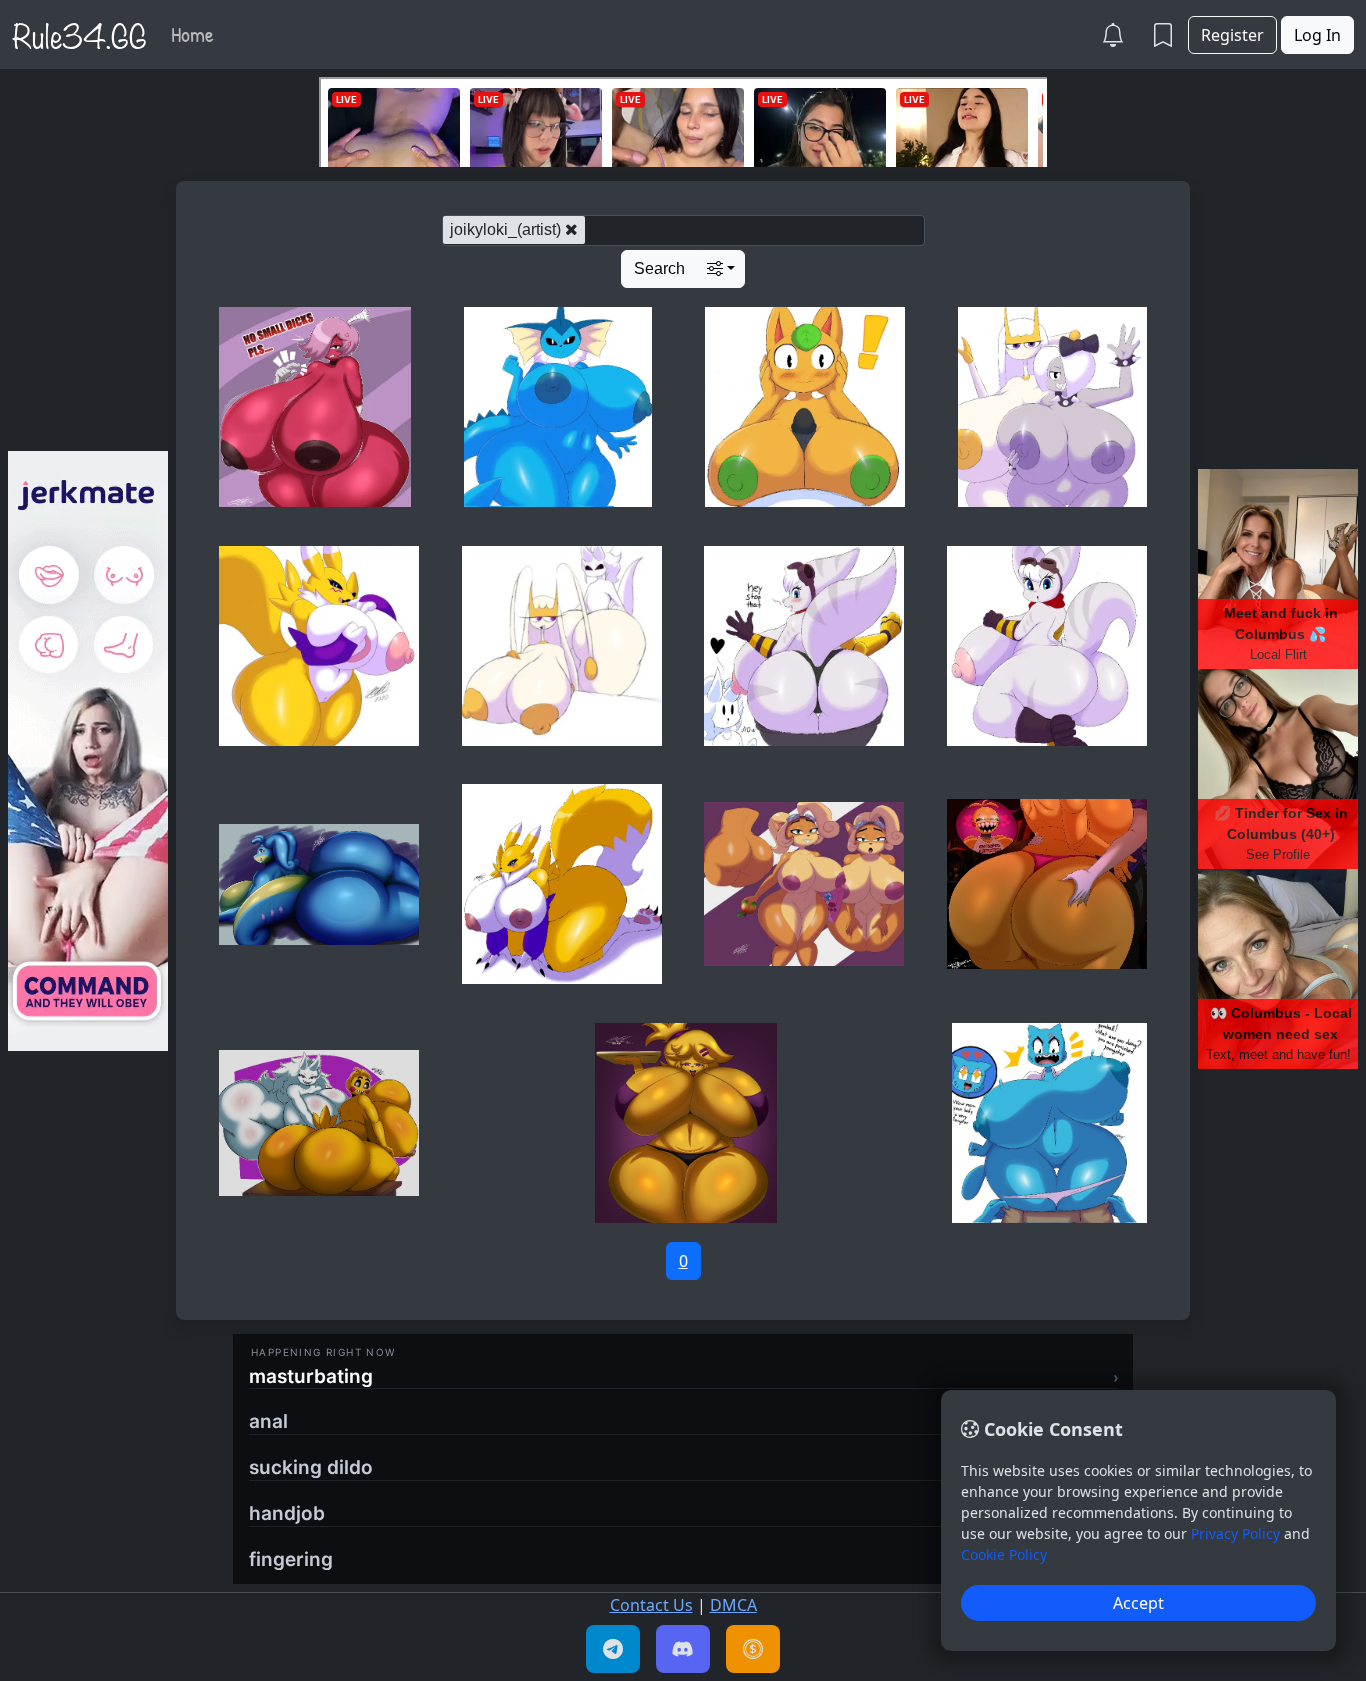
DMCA (733, 1605)
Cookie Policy (1004, 1554)
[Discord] (683, 1649)
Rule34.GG (79, 34)
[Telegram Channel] (613, 1649)
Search (659, 268)
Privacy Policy (1235, 1533)
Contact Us (651, 1605)
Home (192, 34)
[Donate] (753, 1649)
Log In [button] (1317, 35)
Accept (1138, 1603)
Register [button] (1232, 35)
